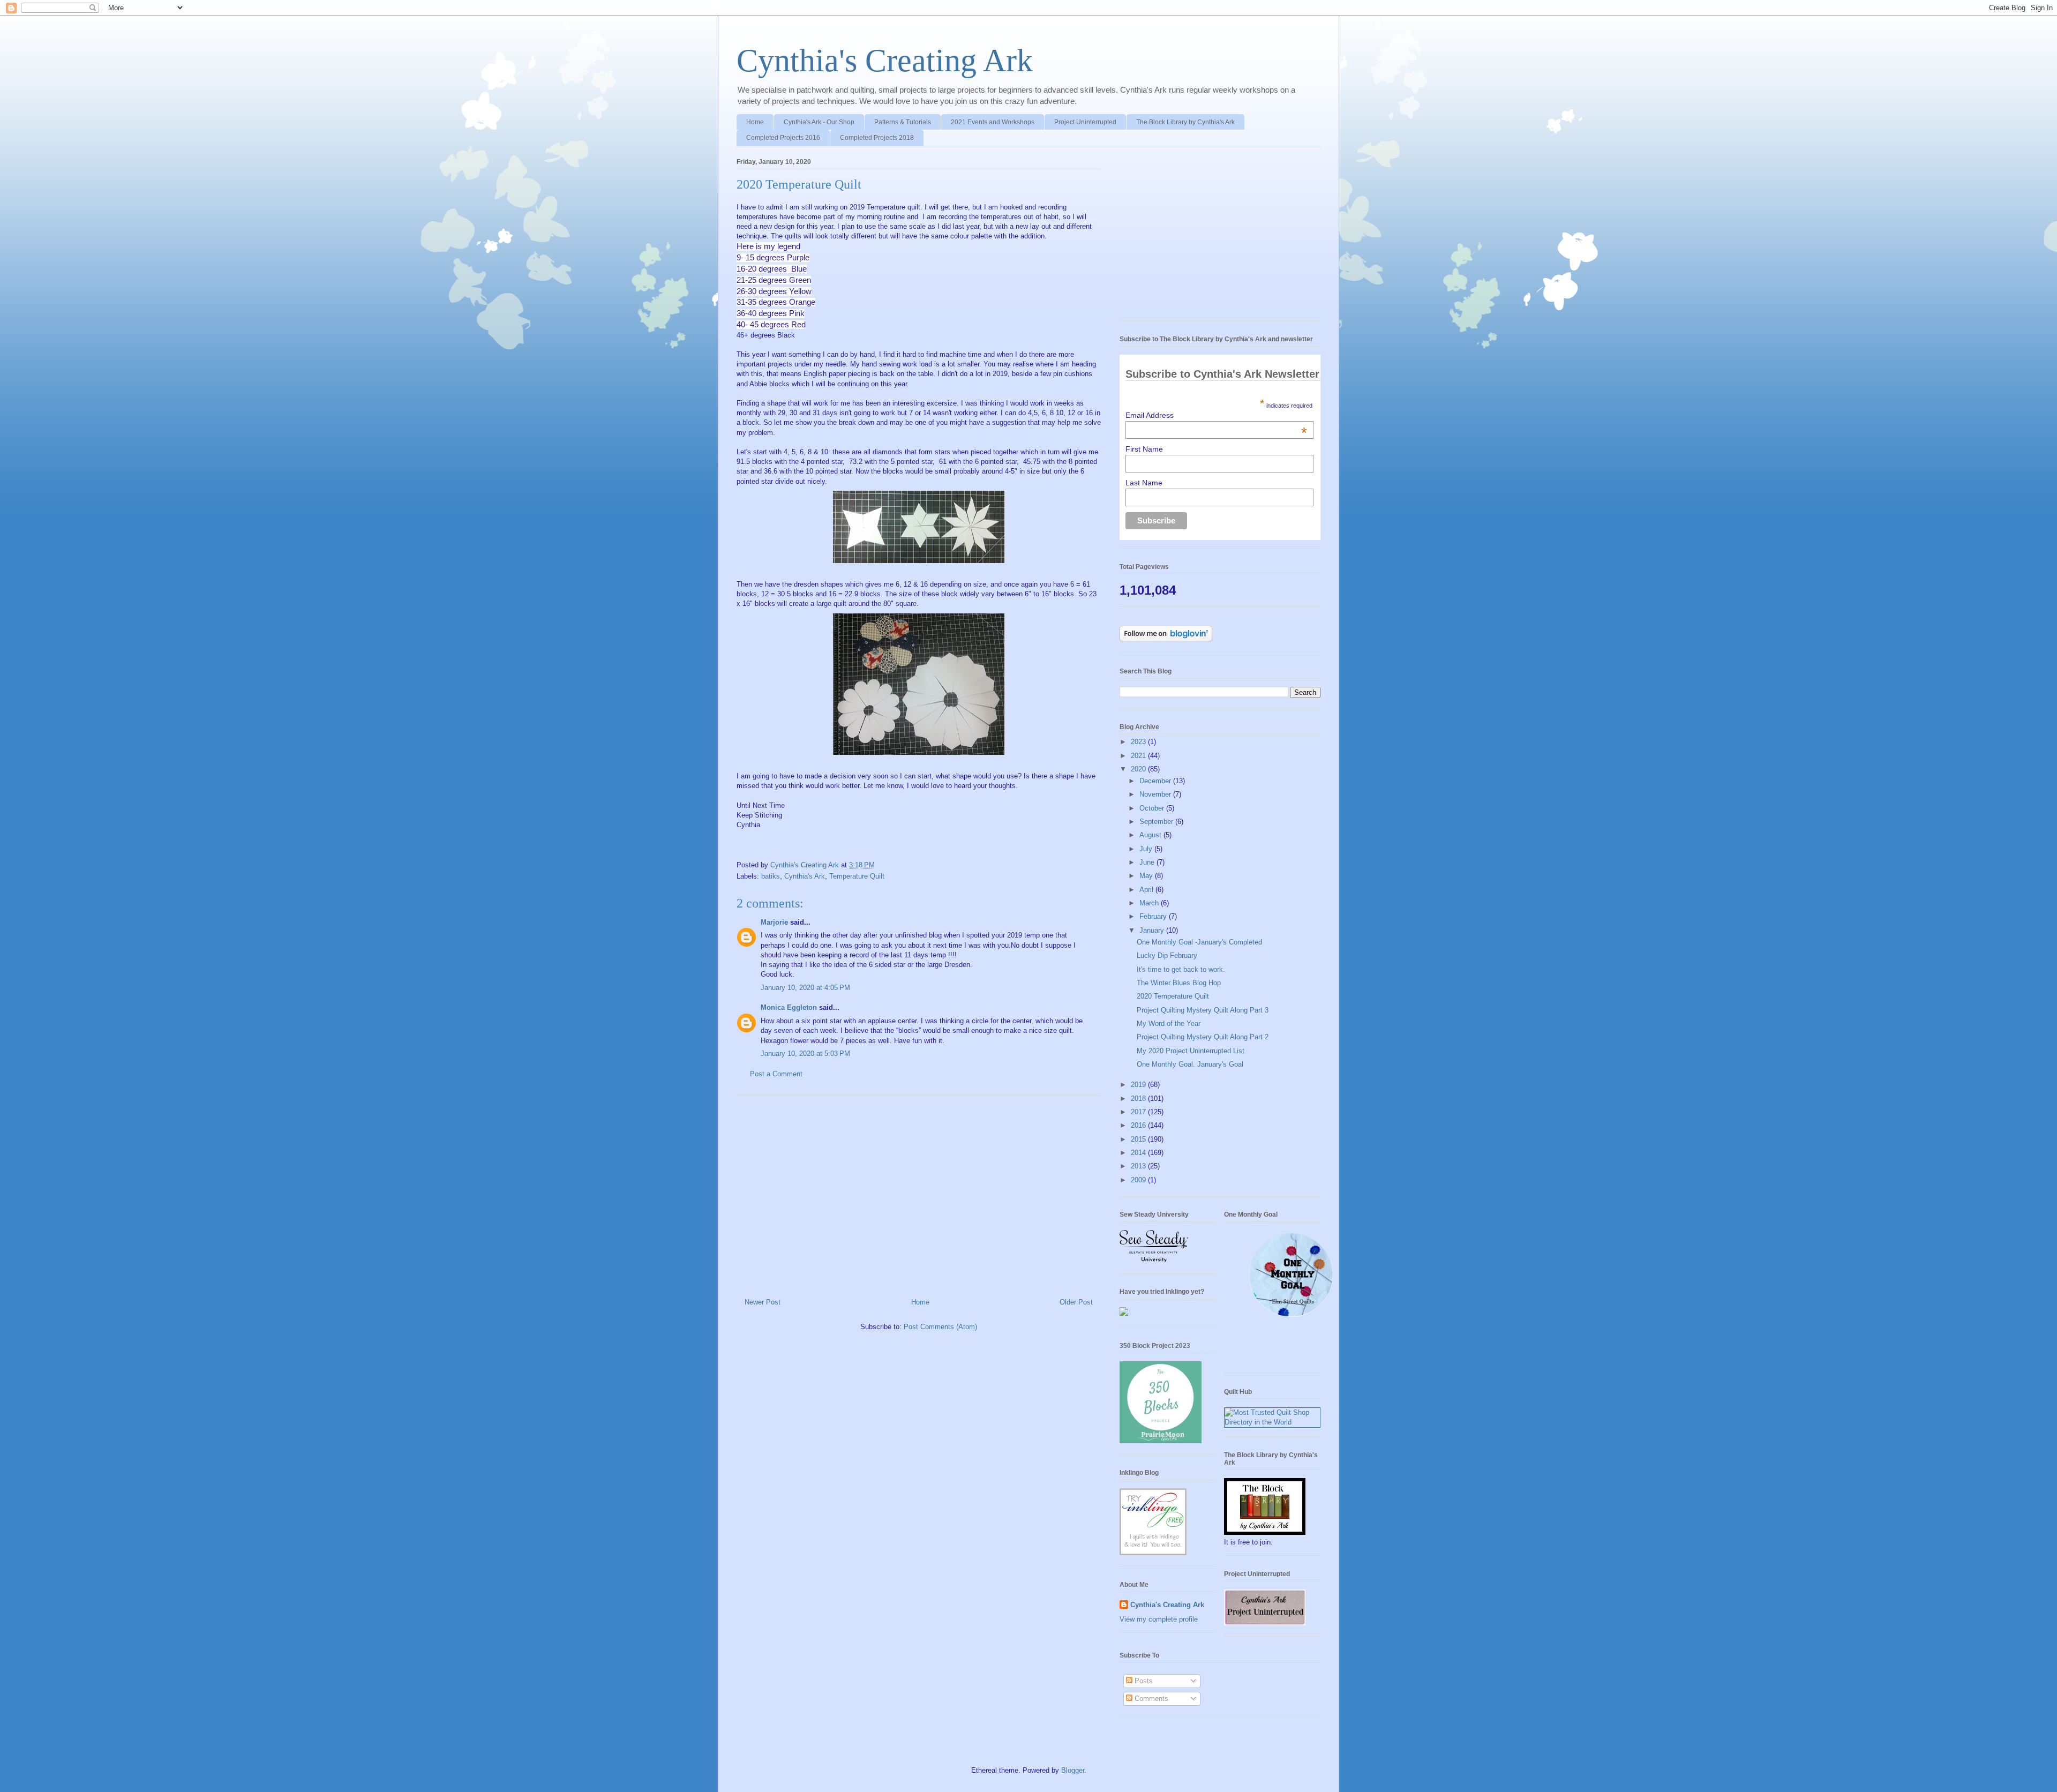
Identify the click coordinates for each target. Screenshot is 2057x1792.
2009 (1139, 1180)
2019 (1139, 1085)
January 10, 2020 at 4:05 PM (805, 988)
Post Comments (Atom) (940, 1327)
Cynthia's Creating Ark (885, 61)
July (1147, 849)
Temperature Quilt (857, 876)
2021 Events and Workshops (993, 122)
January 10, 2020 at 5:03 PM (805, 1054)
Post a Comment (776, 1074)
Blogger (1073, 1770)
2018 (1139, 1099)
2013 (1139, 1166)
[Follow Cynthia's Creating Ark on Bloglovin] (1166, 639)
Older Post (1076, 1302)
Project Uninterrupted (1085, 122)
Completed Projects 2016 (783, 138)
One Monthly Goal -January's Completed (1199, 942)
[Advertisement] (919, 1193)
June (1148, 862)
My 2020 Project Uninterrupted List (1191, 1051)
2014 (1139, 1153)
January (1153, 930)
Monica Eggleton (789, 1007)
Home (755, 122)
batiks (771, 876)
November (1156, 794)
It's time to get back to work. (1181, 969)
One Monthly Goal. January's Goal (1190, 1064)
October (1153, 808)
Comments (1150, 1699)
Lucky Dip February (1167, 955)
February (1154, 916)
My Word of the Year (1169, 1024)
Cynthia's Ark (805, 876)
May (1147, 876)
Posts (1143, 1681)
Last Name (1144, 483)
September (1157, 822)
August (1151, 835)
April (1147, 890)
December (1156, 781)
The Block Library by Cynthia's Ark (1185, 122)
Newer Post (763, 1302)
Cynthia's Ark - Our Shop (819, 122)
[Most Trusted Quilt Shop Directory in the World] (1272, 1422)
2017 (1139, 1112)
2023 (1139, 742)
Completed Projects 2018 (877, 138)
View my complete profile (1159, 1619)
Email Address (1216, 415)
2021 (1139, 756)
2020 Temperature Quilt (1173, 996)
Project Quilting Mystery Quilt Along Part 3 (1203, 1010)
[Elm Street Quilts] (1291, 1317)
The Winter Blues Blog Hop (1179, 983)
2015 (1139, 1139)
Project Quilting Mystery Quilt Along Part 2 (1203, 1037)
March (1150, 903)
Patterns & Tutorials (903, 122)
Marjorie (774, 922)
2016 (1139, 1125)
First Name (1144, 449)
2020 (1139, 769)
